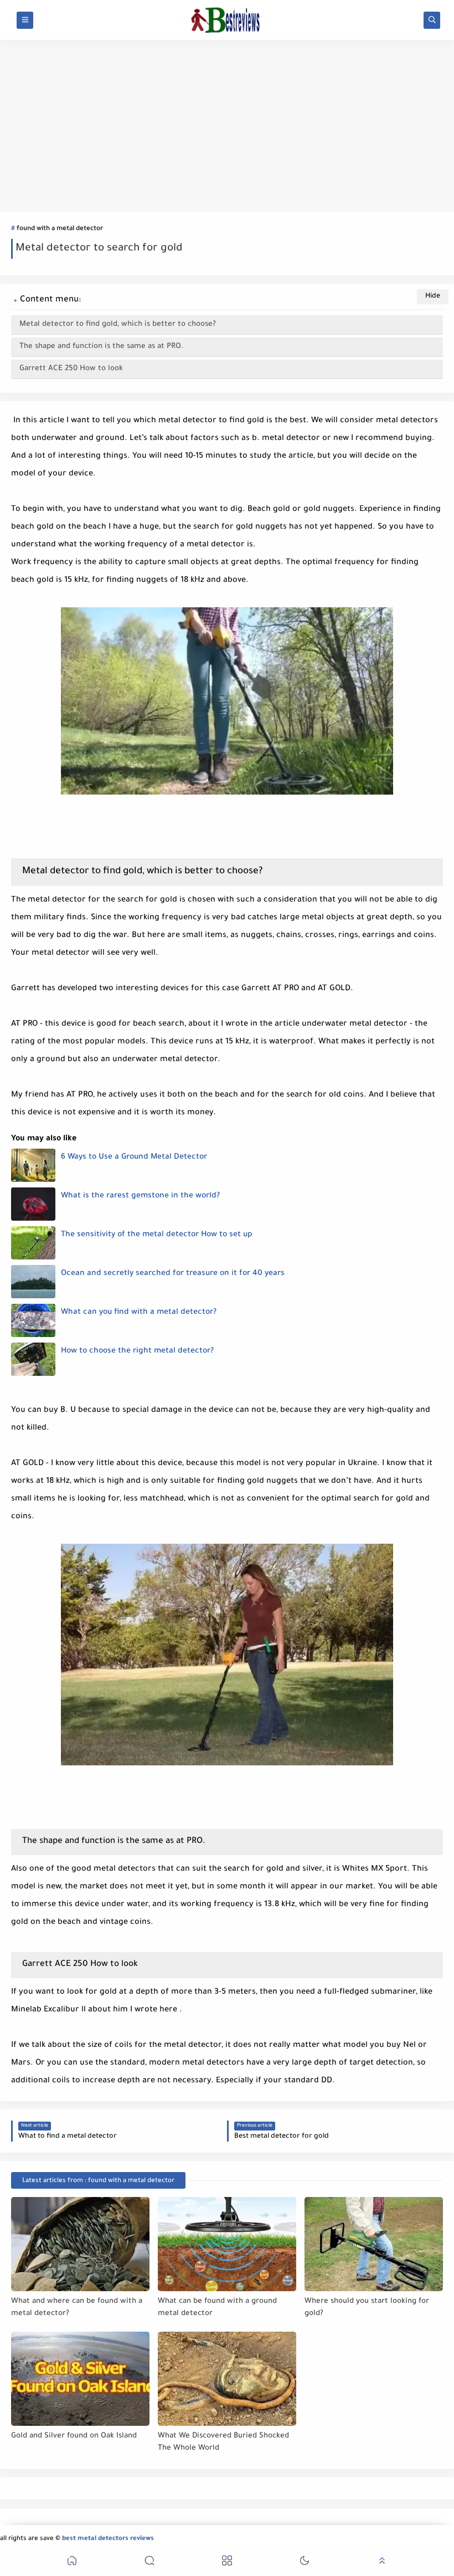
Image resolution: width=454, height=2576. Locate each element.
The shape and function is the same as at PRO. (101, 347)
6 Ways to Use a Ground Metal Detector (134, 1158)
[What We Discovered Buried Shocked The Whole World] (227, 2379)
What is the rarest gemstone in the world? (140, 1196)
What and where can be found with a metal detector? (77, 2308)
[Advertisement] (227, 126)
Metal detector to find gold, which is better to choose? (118, 324)
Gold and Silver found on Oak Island (74, 2436)
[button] (72, 2562)
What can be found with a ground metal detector (217, 2308)
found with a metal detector (60, 229)
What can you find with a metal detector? (139, 1313)
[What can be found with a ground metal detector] (227, 2244)
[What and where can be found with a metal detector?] (80, 2244)
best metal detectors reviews (108, 2539)
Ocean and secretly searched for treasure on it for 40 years (173, 1274)
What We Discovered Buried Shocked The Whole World (223, 2442)
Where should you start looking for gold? (367, 2308)
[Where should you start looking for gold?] (374, 2244)
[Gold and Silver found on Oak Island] (80, 2379)
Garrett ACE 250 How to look (71, 369)
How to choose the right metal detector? (137, 1351)
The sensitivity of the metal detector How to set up (157, 1235)
